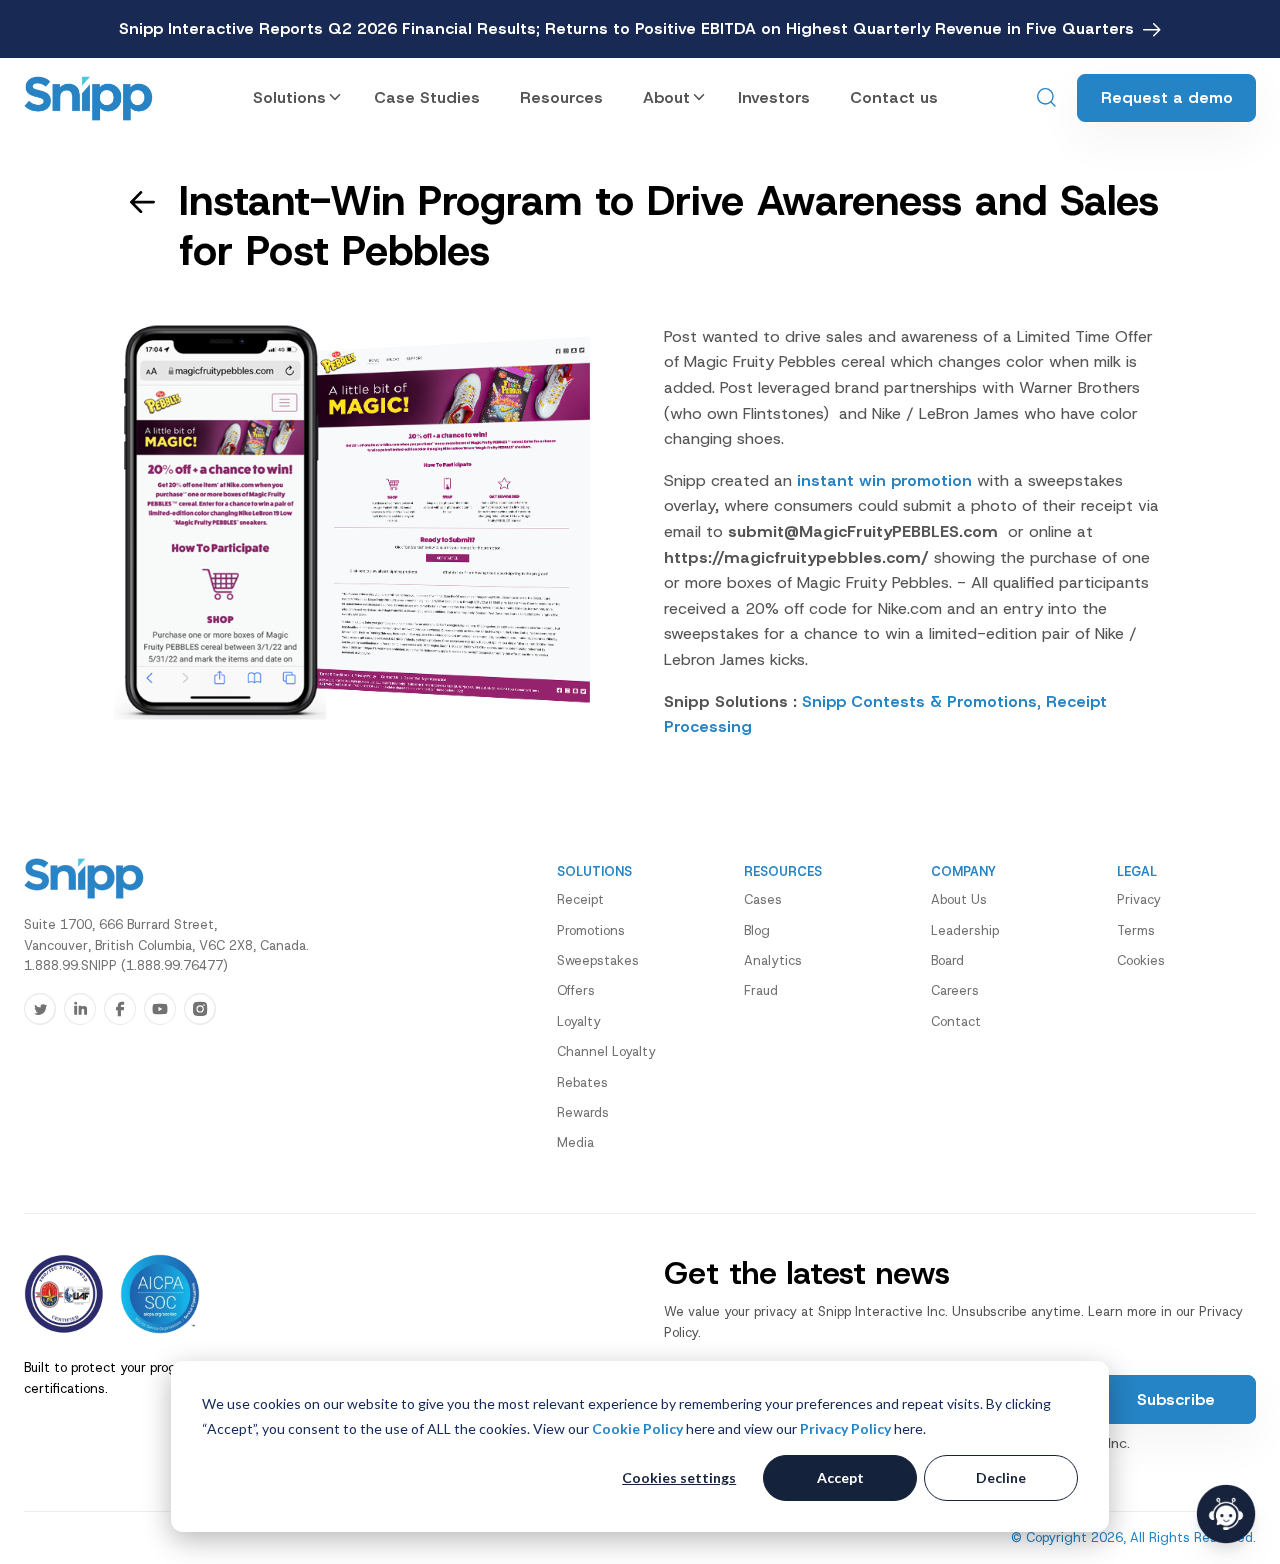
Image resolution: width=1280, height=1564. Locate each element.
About (666, 97)
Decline (1001, 1477)
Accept (840, 1477)
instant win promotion (884, 480)
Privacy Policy (845, 1428)
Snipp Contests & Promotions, (921, 701)
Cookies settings (679, 1477)
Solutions (289, 97)
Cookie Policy (637, 1428)
